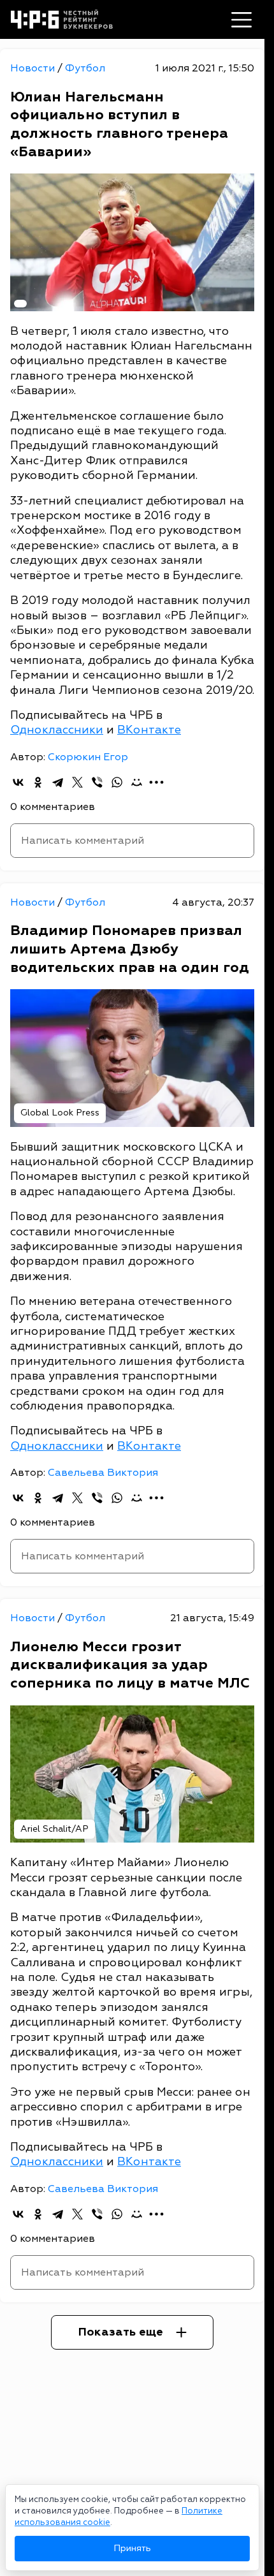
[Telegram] (58, 782)
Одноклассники (57, 730)
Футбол (85, 68)
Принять (132, 2548)
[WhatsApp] (117, 782)
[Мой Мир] (137, 782)
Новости (34, 68)
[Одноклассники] (38, 782)
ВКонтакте (149, 730)
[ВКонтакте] (18, 782)
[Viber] (97, 782)
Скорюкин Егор (88, 757)
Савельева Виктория (103, 1473)
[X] (77, 782)
